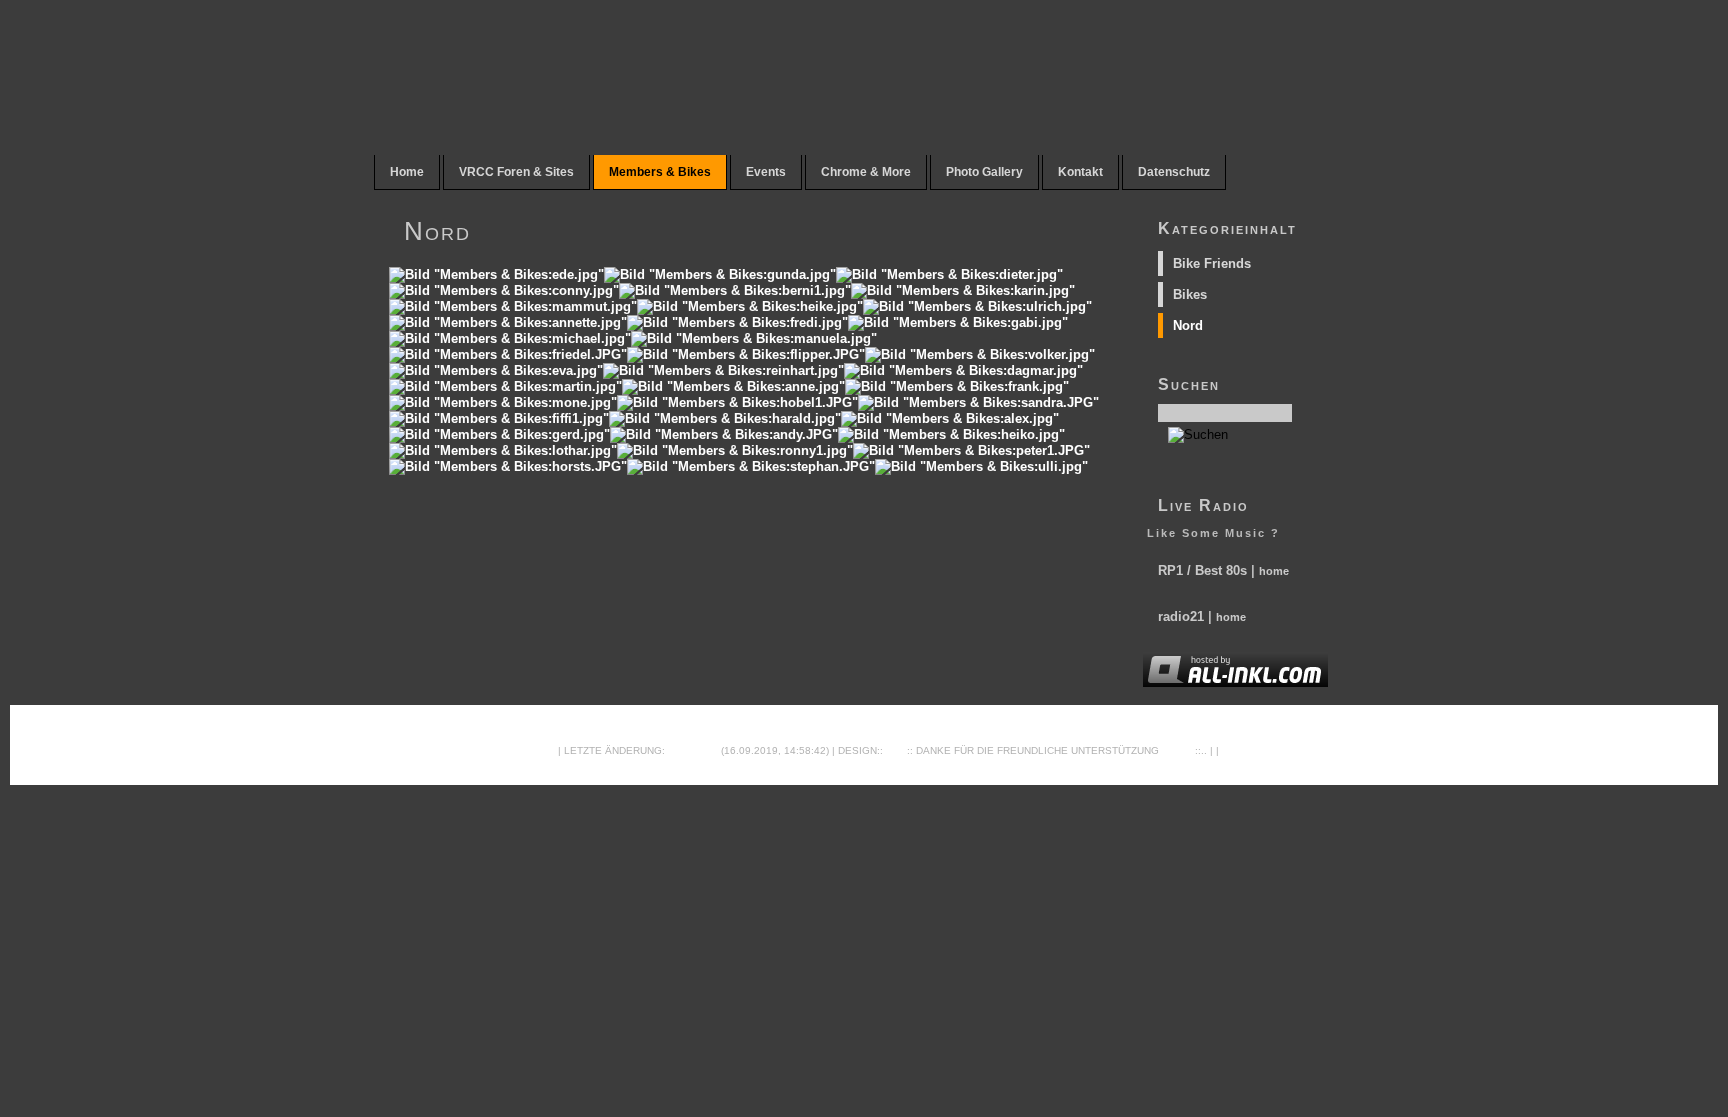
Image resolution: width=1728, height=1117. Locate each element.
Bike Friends (1212, 263)
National (693, 750)
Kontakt (1080, 172)
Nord (1188, 325)
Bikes (1190, 294)
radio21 (1181, 616)
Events (766, 172)
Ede (896, 750)
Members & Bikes (660, 172)
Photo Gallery (984, 172)
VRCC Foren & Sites (516, 172)
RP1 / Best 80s (1202, 570)
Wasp (1175, 750)
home (1274, 571)
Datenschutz (1174, 172)
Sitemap (532, 750)
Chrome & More (866, 172)
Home (407, 172)
